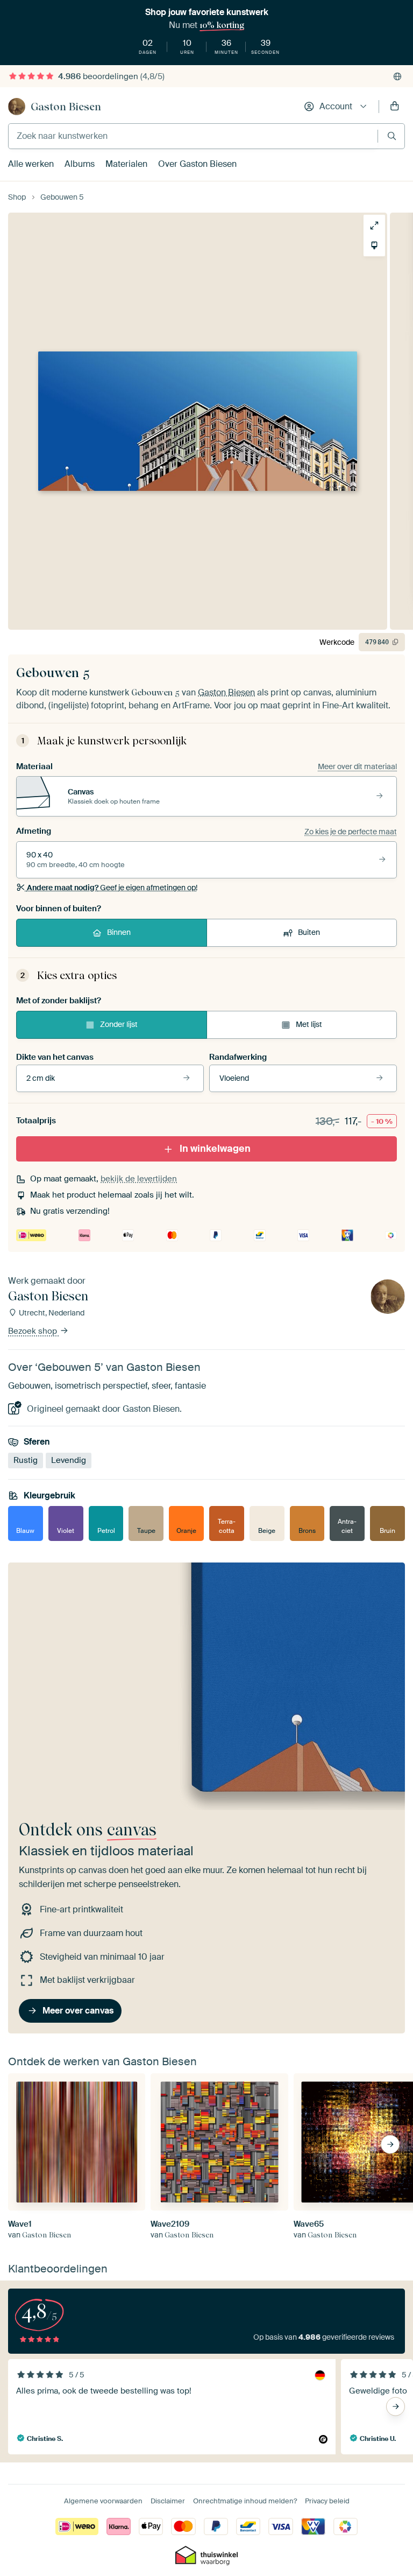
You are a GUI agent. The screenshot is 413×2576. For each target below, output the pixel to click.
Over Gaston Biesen (197, 164)
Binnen (119, 932)
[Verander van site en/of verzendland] (397, 76)
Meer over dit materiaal (357, 766)
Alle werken (31, 164)
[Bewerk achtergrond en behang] (374, 245)
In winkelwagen (215, 1149)
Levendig (69, 1460)
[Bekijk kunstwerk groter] (374, 226)
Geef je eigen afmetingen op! (112, 888)
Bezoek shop (34, 1331)
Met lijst (309, 1024)
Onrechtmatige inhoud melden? (245, 2501)
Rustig (26, 1460)
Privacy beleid (327, 2501)
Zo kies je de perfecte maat (351, 832)
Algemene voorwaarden (103, 2501)
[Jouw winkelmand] (395, 107)
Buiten (309, 932)
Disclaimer (168, 2501)
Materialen (126, 164)
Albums (80, 164)
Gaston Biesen (66, 107)
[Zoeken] (392, 136)
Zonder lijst (119, 1024)
